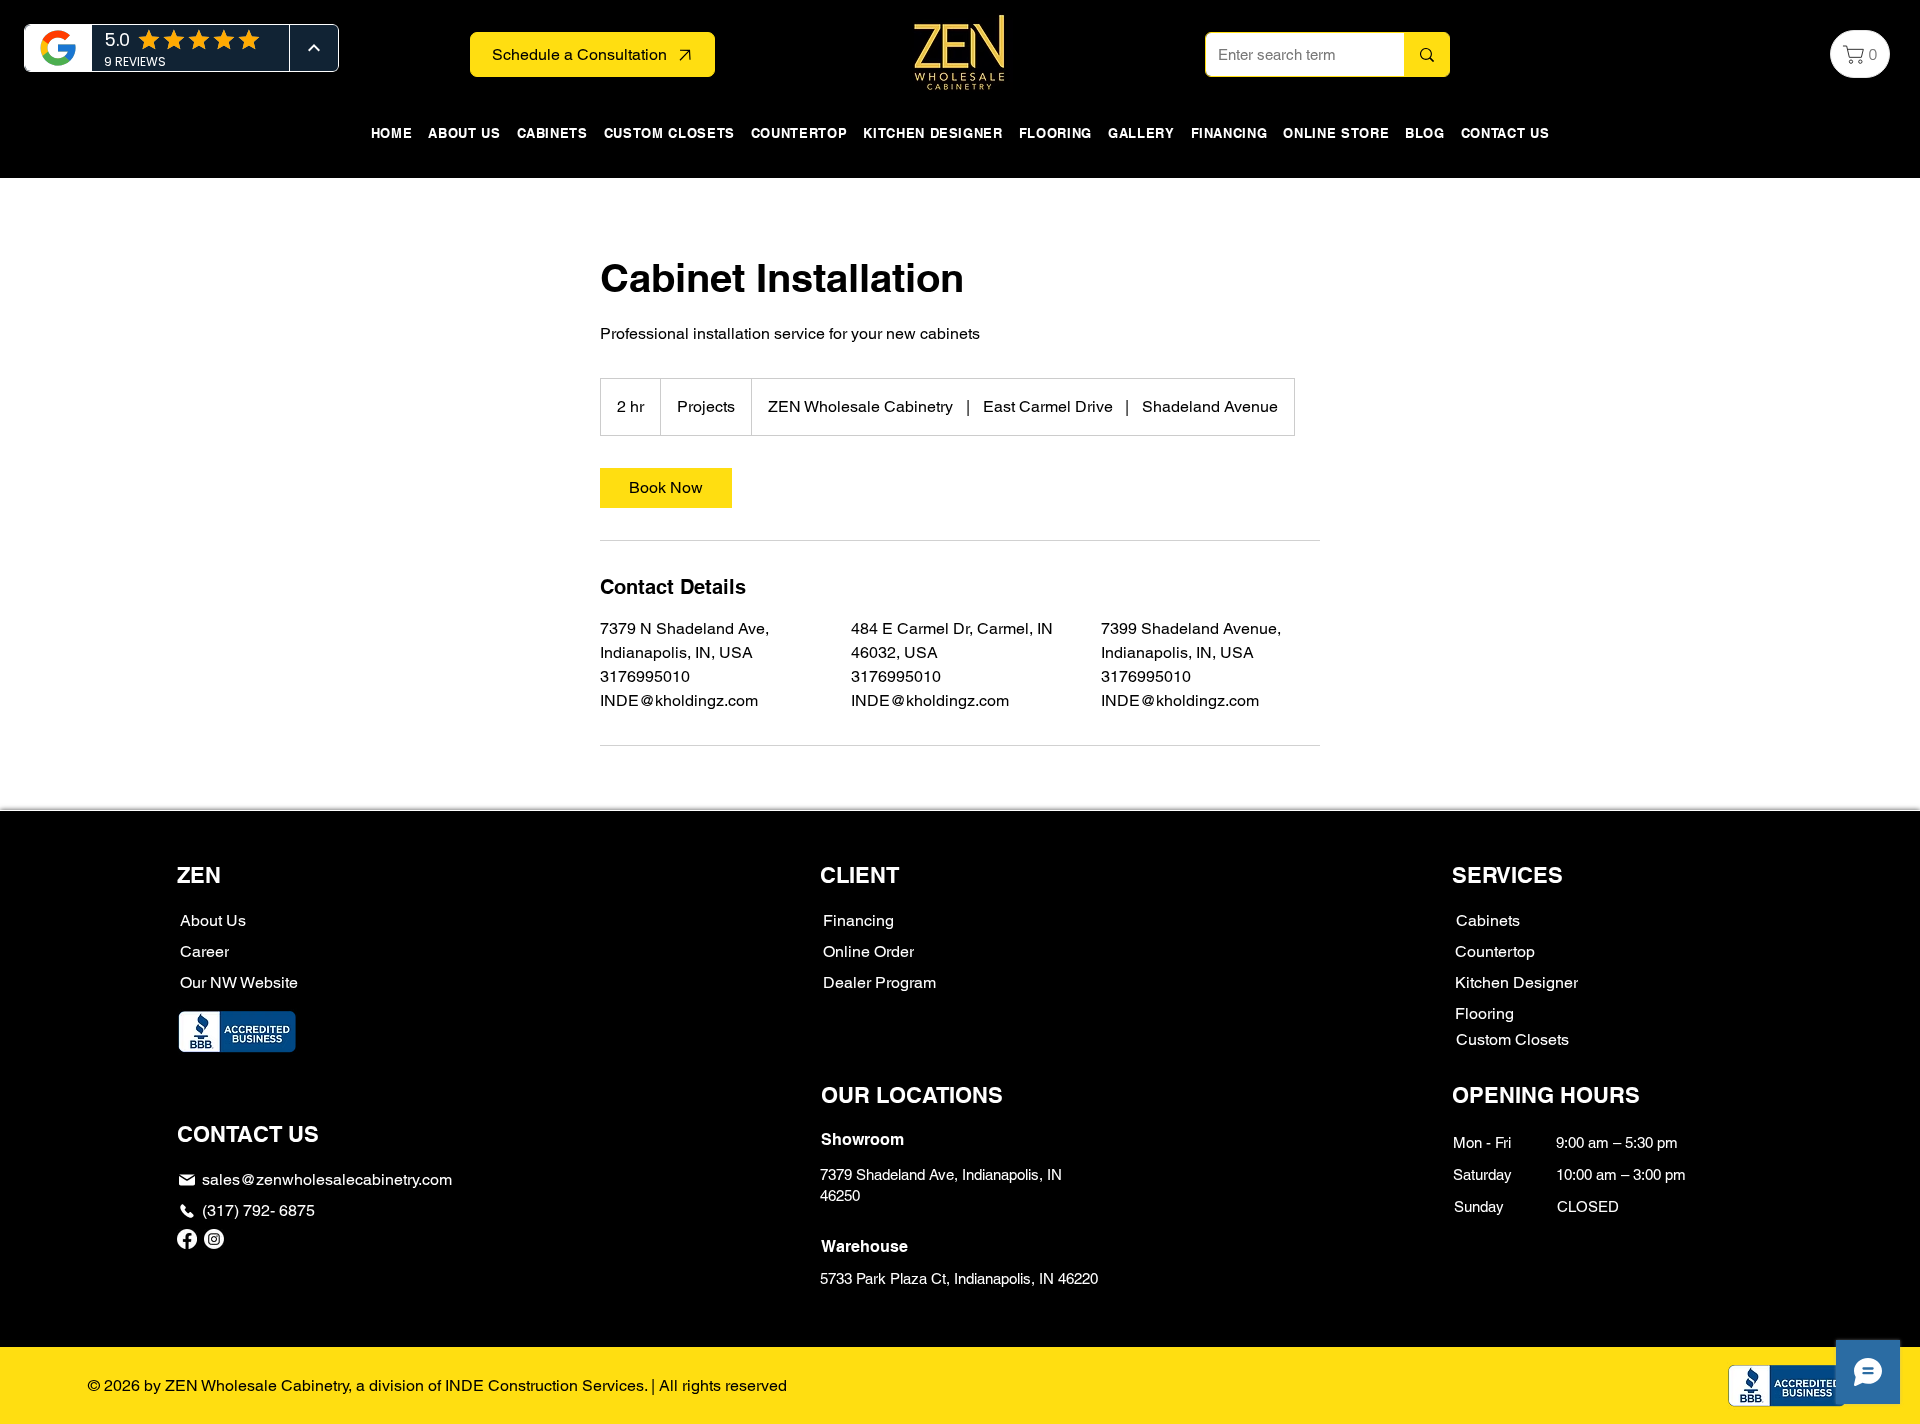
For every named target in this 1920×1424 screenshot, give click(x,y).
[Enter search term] (1426, 54)
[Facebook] (187, 1239)
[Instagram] (214, 1239)
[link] (666, 488)
